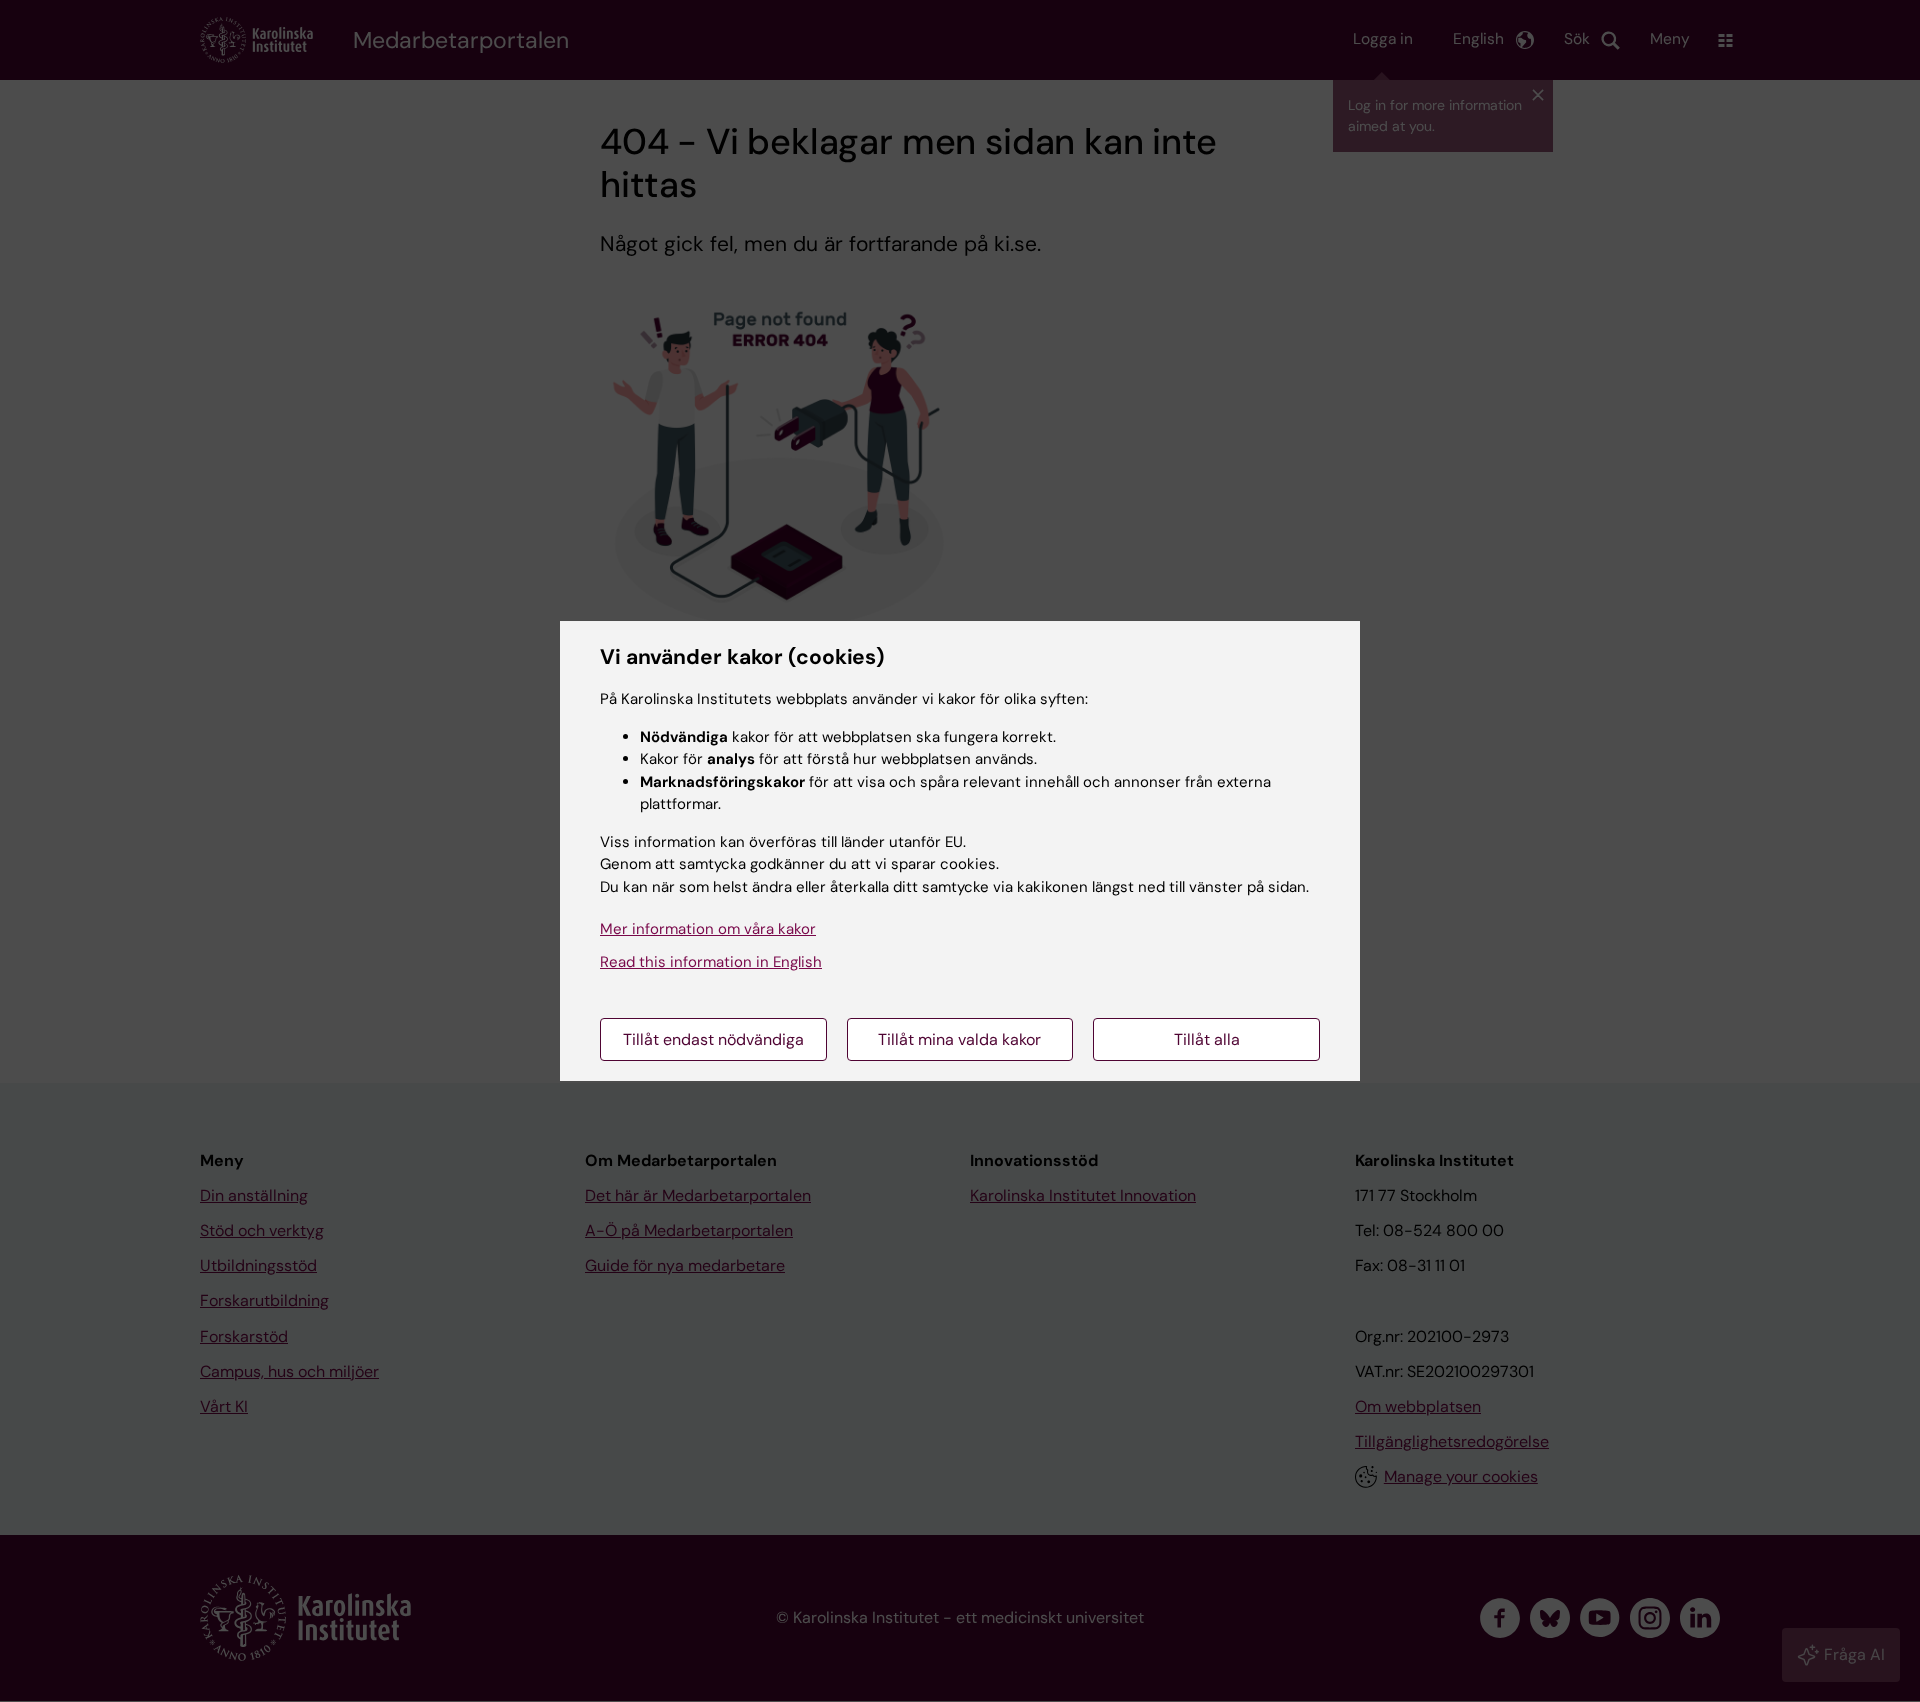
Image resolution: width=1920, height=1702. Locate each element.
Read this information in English (711, 962)
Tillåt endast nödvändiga (713, 1039)
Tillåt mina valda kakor (959, 1039)
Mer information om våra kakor (708, 929)
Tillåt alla (1207, 1039)
